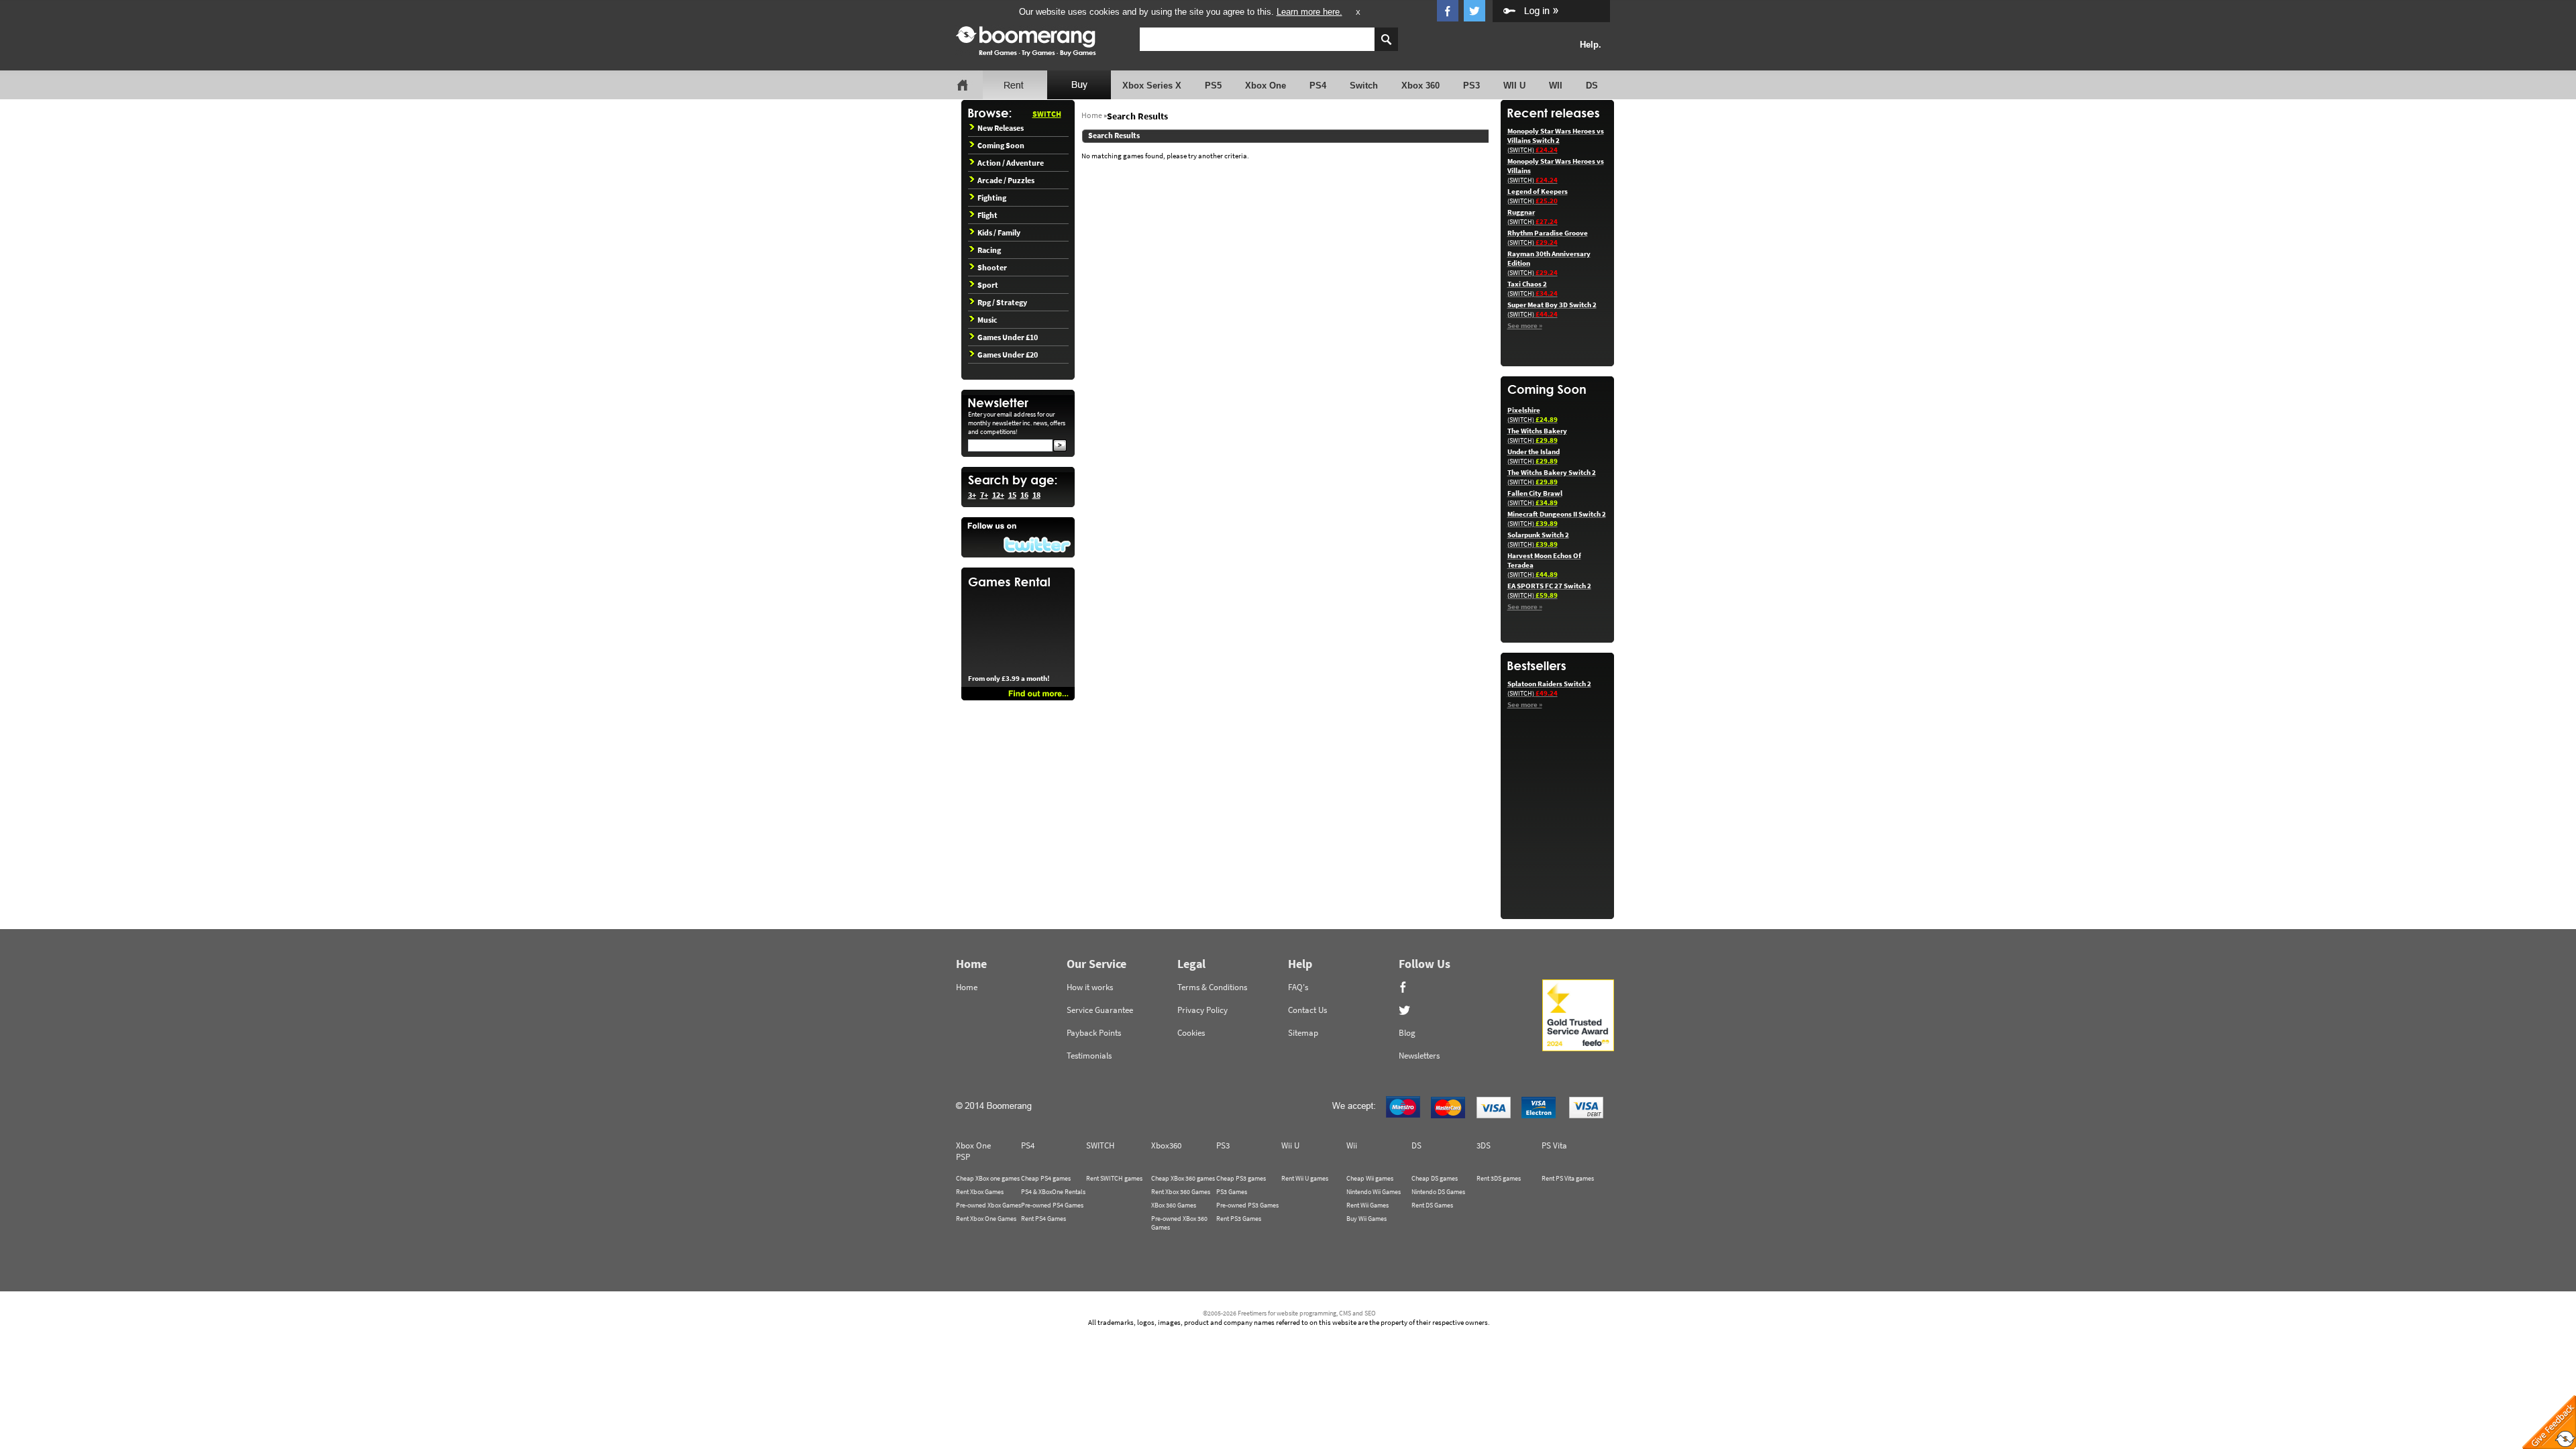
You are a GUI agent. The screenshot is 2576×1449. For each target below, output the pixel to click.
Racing (989, 250)
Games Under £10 (1008, 337)
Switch (1364, 86)
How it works (1090, 987)
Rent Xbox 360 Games (1181, 1192)
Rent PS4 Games (1043, 1219)
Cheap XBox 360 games (1183, 1178)
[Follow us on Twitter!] (1018, 537)
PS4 (1318, 86)
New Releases (1001, 128)
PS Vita (1554, 1145)
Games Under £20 (1008, 355)
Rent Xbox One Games (986, 1219)
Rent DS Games (1432, 1205)
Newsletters (1419, 1056)
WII (1556, 86)
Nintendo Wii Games (1374, 1192)
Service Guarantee (1100, 1010)
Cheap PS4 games (1046, 1178)
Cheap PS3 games (1241, 1178)
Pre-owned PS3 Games (1247, 1205)
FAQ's (1298, 987)
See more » (1525, 325)
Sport (988, 285)
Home (1092, 115)
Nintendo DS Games (1438, 1192)
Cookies (1191, 1033)
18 (1036, 495)
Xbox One (1266, 86)
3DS (1484, 1145)
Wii (1352, 1145)
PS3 (1471, 86)
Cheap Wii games (1370, 1178)
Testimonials (1089, 1056)
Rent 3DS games (1499, 1178)
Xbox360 (1166, 1145)
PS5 (1213, 86)
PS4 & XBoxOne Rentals (1053, 1192)
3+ (972, 495)
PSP (963, 1157)
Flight (987, 215)
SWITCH (1047, 114)
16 (1024, 495)
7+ (984, 495)
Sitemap (1303, 1033)
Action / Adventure (1011, 163)
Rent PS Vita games (1568, 1178)
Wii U (1290, 1145)
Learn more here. (1309, 12)
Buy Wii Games (1366, 1219)
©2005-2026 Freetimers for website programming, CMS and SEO (1289, 1313)
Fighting (992, 198)
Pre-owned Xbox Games (988, 1205)
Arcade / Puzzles (1006, 180)
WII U (1514, 86)
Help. (1591, 45)
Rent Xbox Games (980, 1192)
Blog (1407, 1033)
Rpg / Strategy (1002, 302)
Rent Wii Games (1367, 1205)
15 (1012, 495)
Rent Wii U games (1305, 1178)
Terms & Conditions (1212, 987)
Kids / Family (999, 232)
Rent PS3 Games (1239, 1219)
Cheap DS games (1435, 1178)
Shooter (992, 267)
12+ (998, 495)
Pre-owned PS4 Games (1052, 1205)
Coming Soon (1001, 145)
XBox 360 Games (1174, 1205)
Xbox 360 (1420, 86)
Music (987, 320)
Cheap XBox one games (988, 1178)
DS (1592, 86)
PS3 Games (1232, 1192)
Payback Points (1094, 1033)
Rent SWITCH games (1114, 1178)
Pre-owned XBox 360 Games (1179, 1223)
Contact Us (1307, 1010)
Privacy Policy (1202, 1010)
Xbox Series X (1152, 86)
